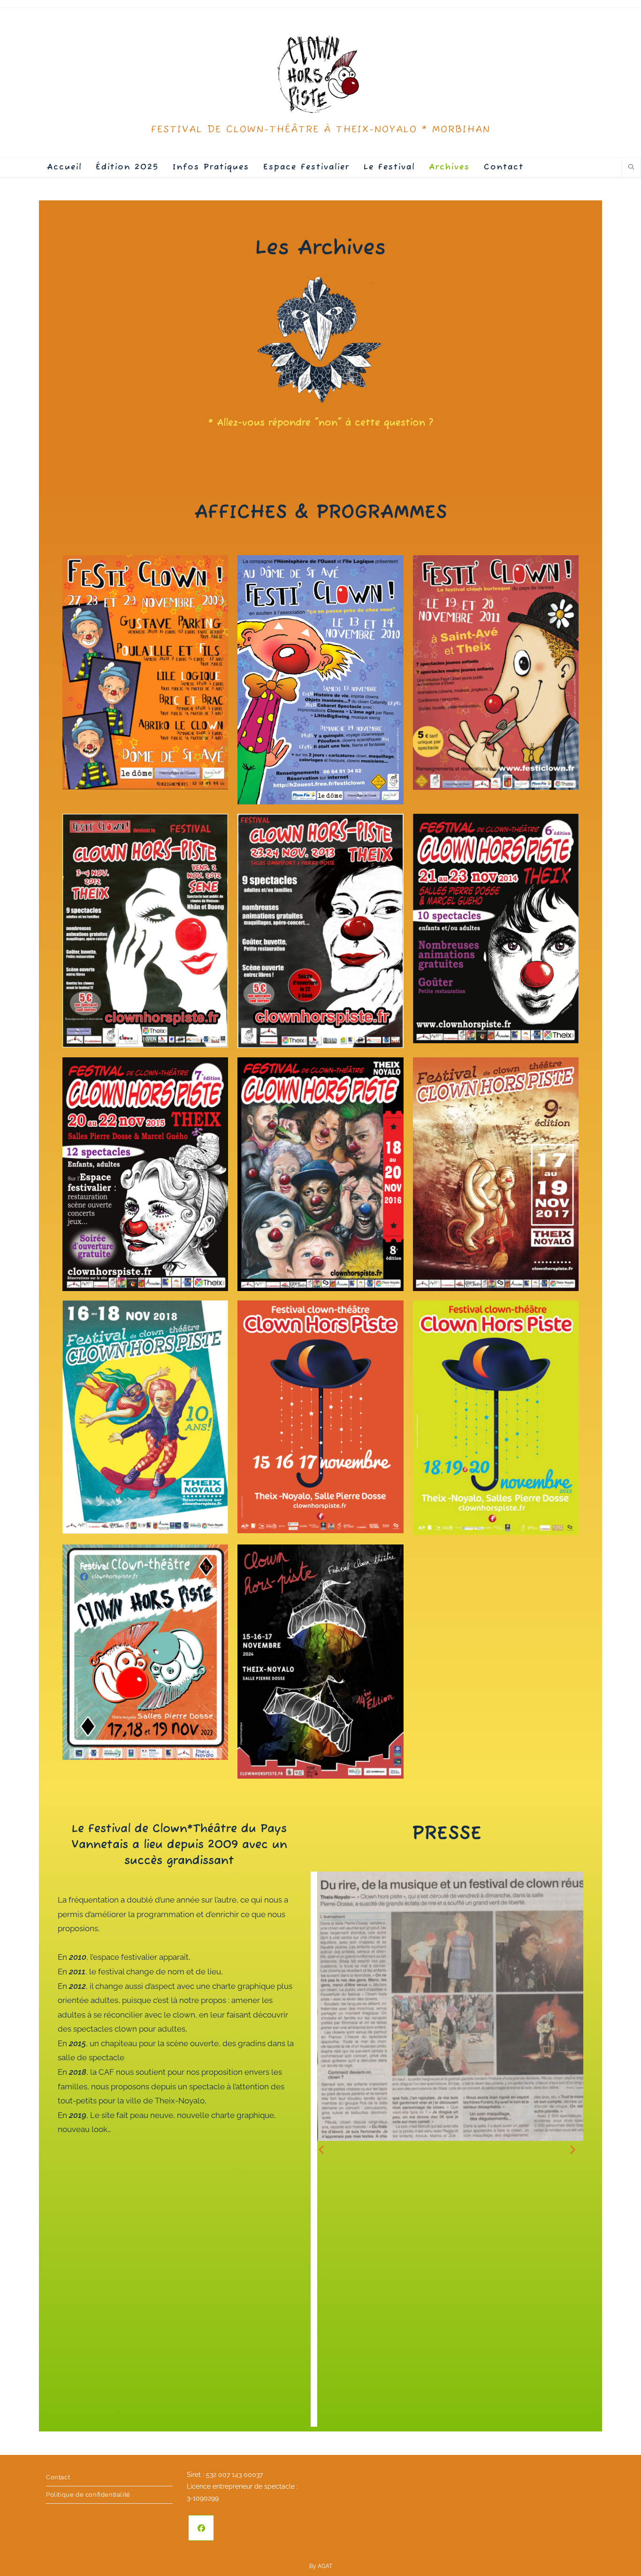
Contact (58, 2477)
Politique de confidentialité (88, 2495)
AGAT (325, 2566)
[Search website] (631, 168)
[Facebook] (201, 2528)
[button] (321, 2149)
